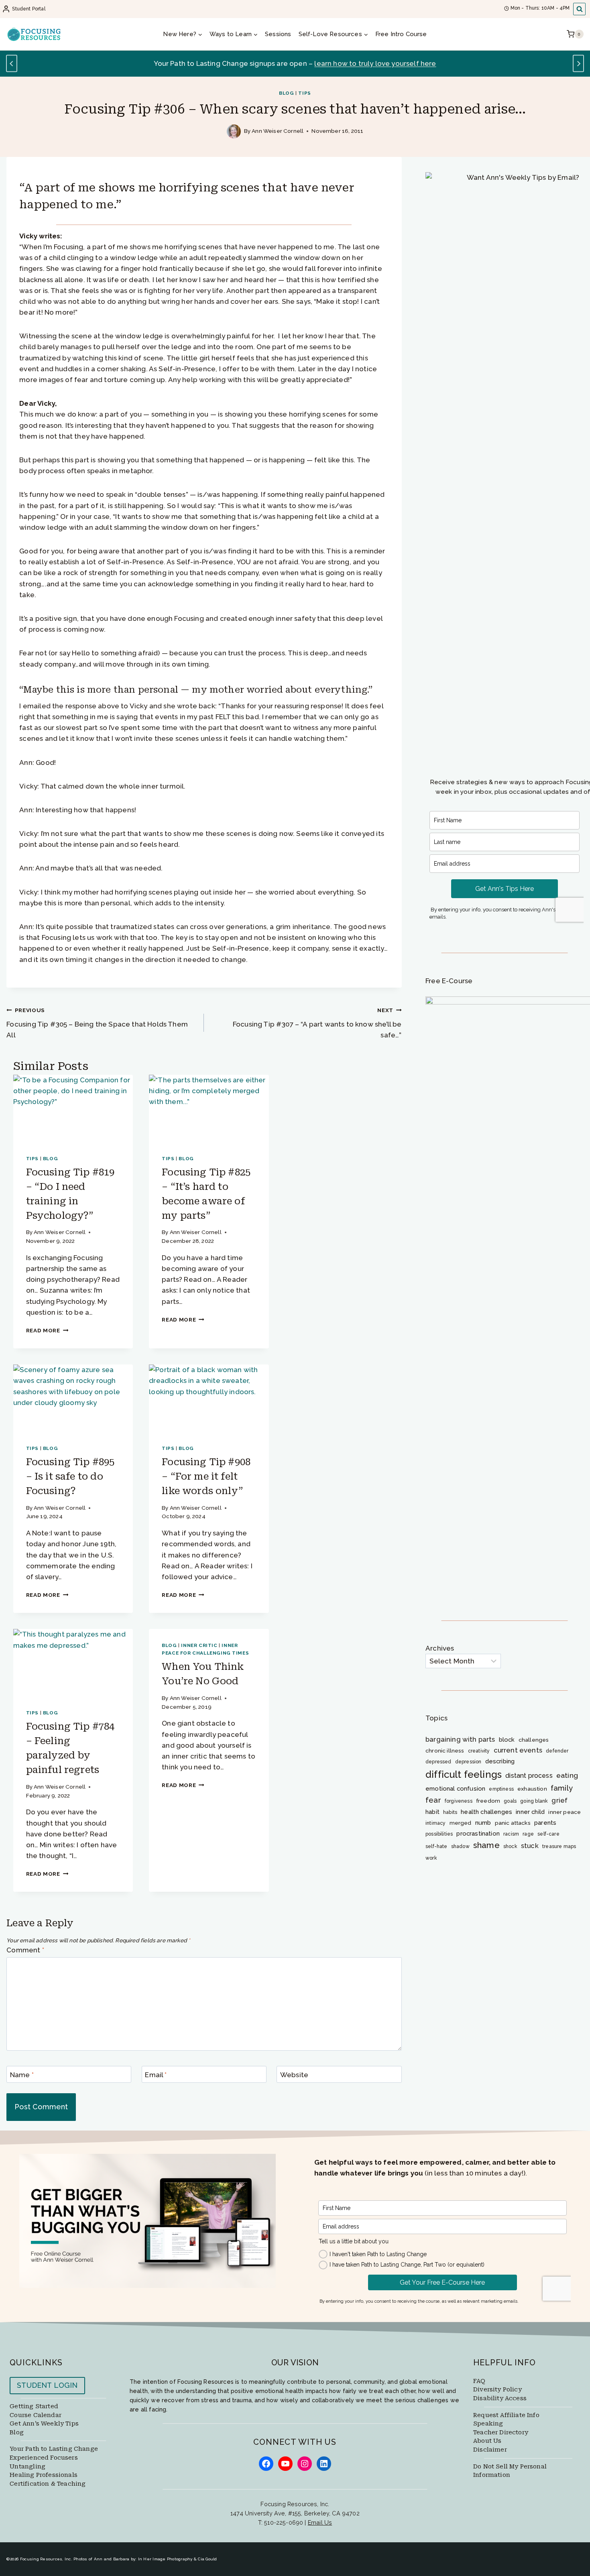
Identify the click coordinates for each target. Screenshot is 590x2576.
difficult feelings (464, 1774)
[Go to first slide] (579, 64)
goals (510, 1801)
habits (450, 1812)
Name (22, 2075)
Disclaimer (490, 2450)
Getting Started (34, 2406)
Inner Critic (199, 1645)
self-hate (436, 1846)
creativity (479, 1751)
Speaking (488, 2424)
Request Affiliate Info (506, 2415)
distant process (529, 1776)
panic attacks (513, 1823)
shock (510, 1846)
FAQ (479, 2381)
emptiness (501, 1789)
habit (432, 1812)
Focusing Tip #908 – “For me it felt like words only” (206, 1476)
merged (461, 1823)
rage (528, 1834)
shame (486, 1845)
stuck (530, 1846)
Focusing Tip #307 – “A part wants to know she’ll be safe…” (317, 1023)
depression (468, 1762)
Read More (47, 1330)
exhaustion (532, 1789)
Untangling (27, 2467)
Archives (440, 1648)
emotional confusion (455, 1788)
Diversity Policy (497, 2390)
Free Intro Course (401, 34)
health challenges (486, 1812)
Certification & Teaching (48, 2484)
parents (545, 1823)
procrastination (478, 1833)
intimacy (435, 1823)
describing (500, 1761)
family (562, 1788)
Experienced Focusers (44, 2458)
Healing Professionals (44, 2475)
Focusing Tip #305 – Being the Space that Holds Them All (97, 1023)
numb (483, 1823)
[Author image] (234, 131)
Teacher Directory (501, 2433)
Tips (304, 93)
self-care (548, 1834)
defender (557, 1751)
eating (567, 1775)
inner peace (565, 1812)
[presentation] (73, 1108)
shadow (460, 1846)
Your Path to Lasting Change (54, 2449)
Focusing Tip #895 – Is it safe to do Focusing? (70, 1476)
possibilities (439, 1834)
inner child (530, 1812)
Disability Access (500, 2398)
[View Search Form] (579, 9)
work (431, 1858)
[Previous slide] (12, 64)
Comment (25, 1950)
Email (156, 2075)
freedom (488, 1801)
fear (433, 1800)
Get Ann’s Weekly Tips (44, 2424)
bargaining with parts (460, 1739)
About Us (487, 2441)
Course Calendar (36, 2415)
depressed (438, 1762)
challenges (534, 1740)
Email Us (320, 2522)
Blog (286, 93)
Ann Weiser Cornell (278, 131)
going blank (534, 1801)
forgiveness (459, 1801)
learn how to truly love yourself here (375, 63)
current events (518, 1750)
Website (294, 2075)
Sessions (278, 34)
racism (511, 1834)
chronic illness (445, 1751)
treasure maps (559, 1846)
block (507, 1739)
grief (559, 1800)
